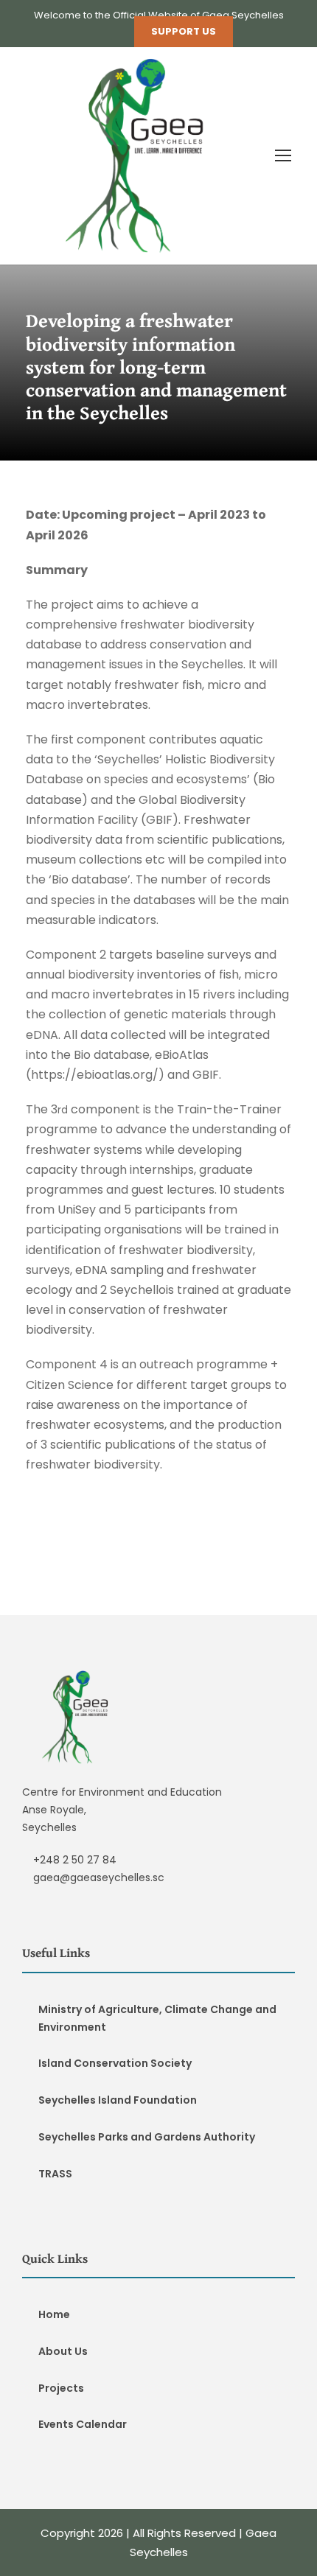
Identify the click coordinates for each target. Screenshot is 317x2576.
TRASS (55, 2174)
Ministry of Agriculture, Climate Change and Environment (157, 2018)
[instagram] (114, 31)
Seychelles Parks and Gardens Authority (147, 2137)
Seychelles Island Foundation (118, 2100)
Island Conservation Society (115, 2063)
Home (54, 2314)
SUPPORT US (184, 31)
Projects (61, 2388)
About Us (63, 2351)
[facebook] (88, 31)
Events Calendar (83, 2424)
